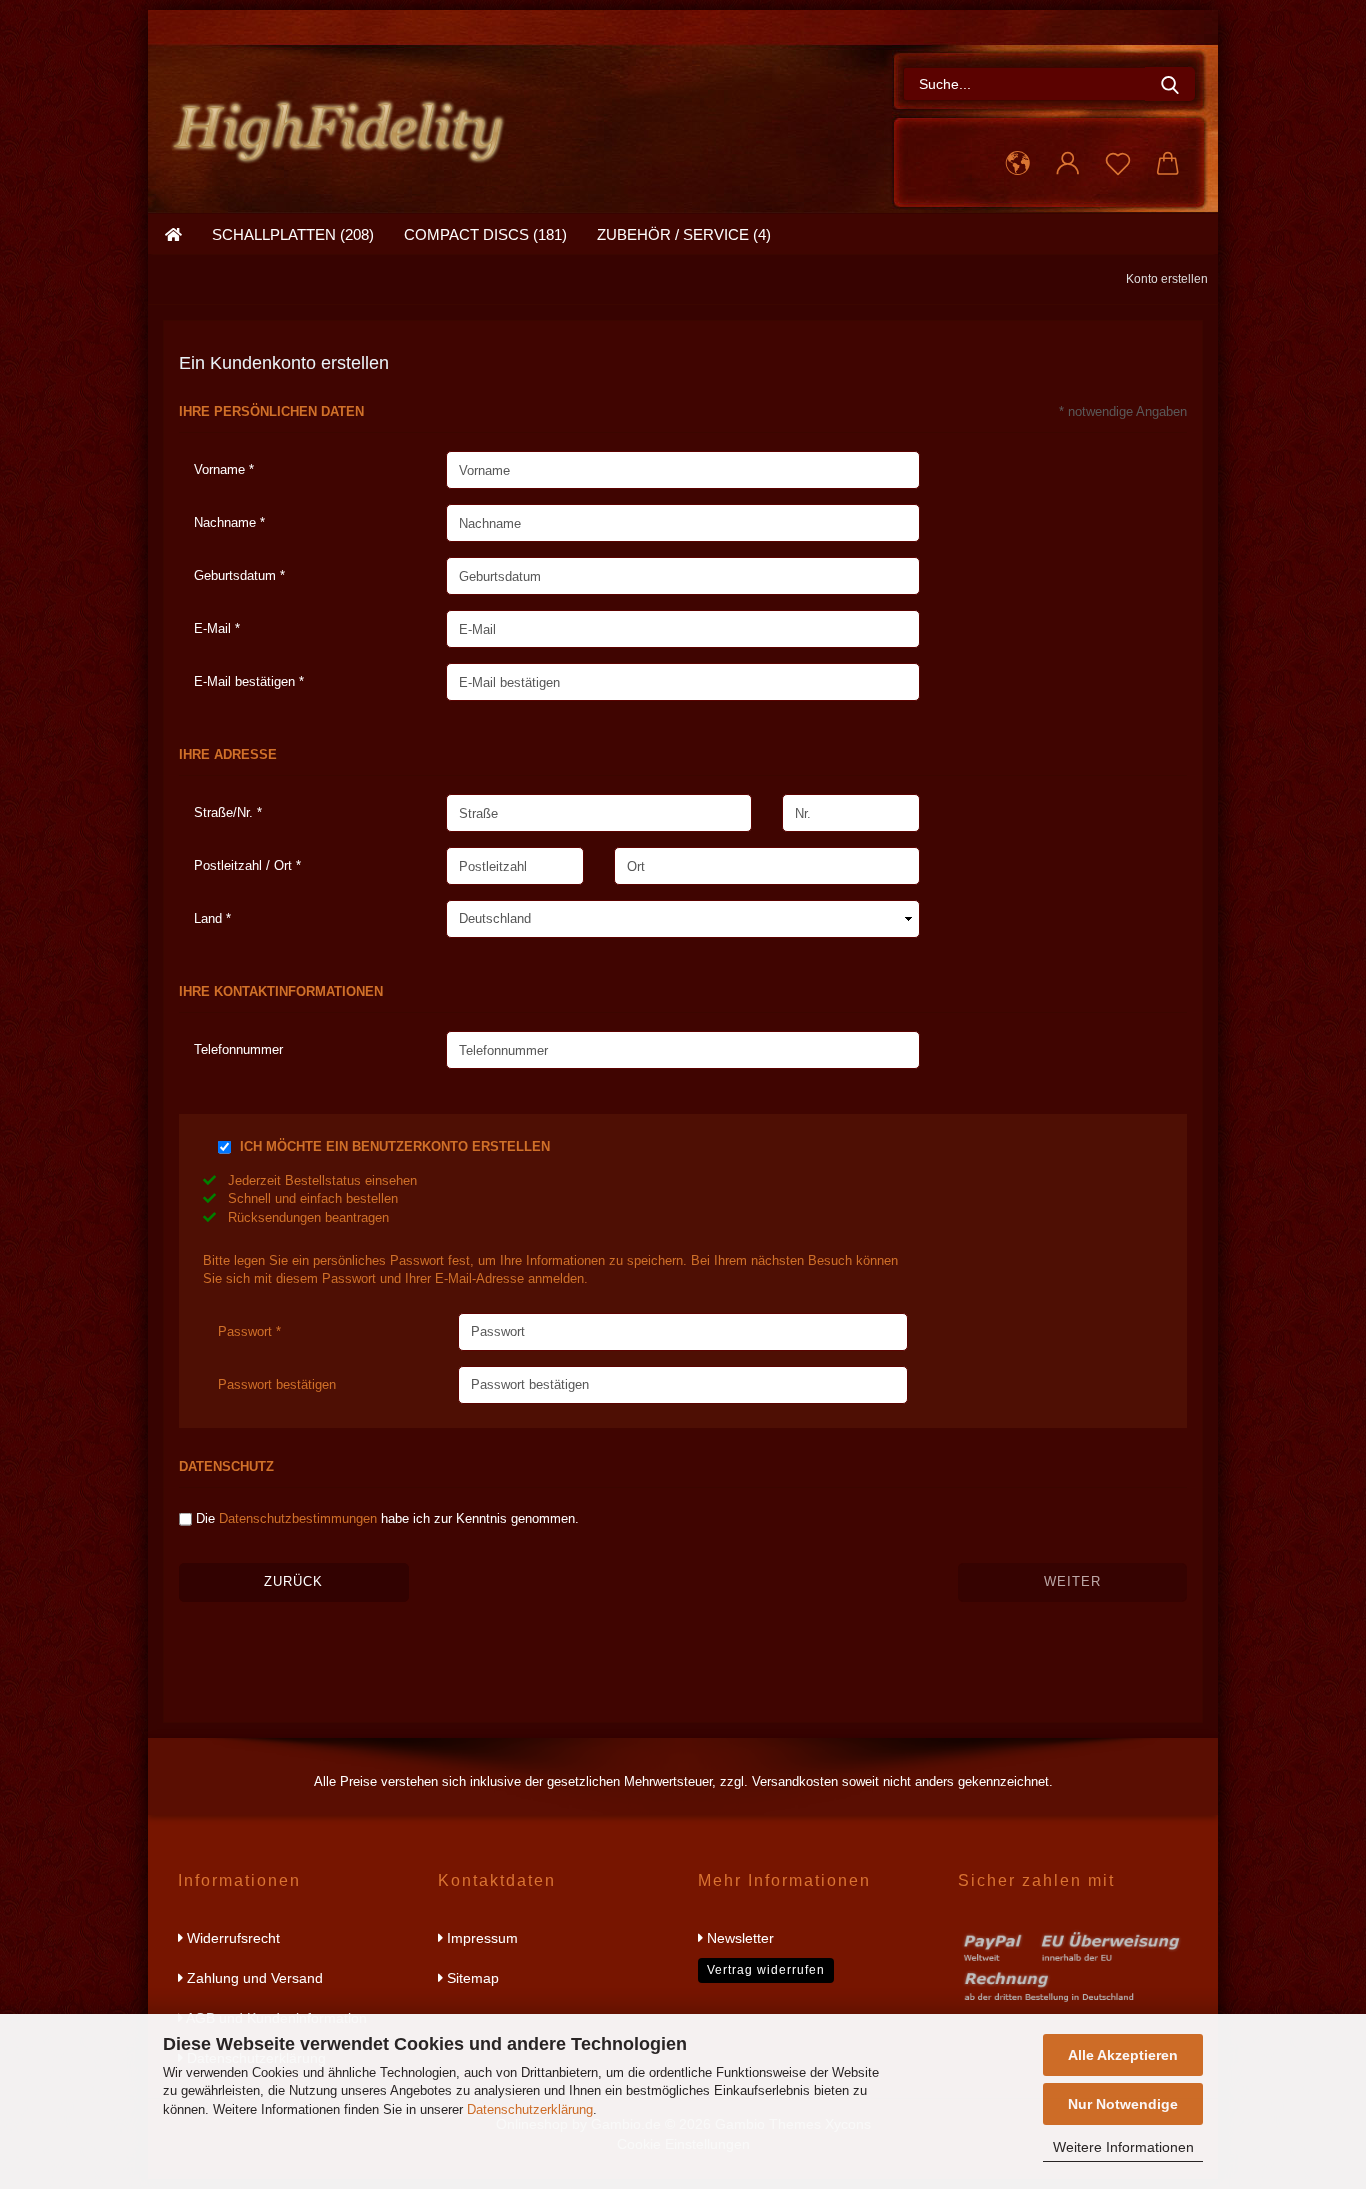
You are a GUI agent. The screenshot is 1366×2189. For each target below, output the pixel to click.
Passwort (247, 1331)
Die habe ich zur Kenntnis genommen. (387, 1518)
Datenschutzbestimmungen (298, 1518)
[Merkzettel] (1118, 164)
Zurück (293, 1581)
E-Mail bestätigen (246, 681)
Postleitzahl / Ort (245, 865)
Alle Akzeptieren (1123, 2055)
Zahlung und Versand (253, 1978)
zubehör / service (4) (684, 234)
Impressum (480, 1938)
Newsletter (738, 1938)
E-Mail (214, 628)
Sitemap (471, 1978)
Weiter (1072, 1581)
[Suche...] (1170, 84)
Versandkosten (795, 1781)
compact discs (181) (485, 234)
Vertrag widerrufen (766, 1970)
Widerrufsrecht (231, 1938)
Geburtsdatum (237, 575)
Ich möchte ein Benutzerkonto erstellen (395, 1146)
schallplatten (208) (293, 234)
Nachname (227, 522)
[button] (1018, 164)
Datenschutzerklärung (530, 2109)
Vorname (221, 469)
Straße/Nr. (225, 812)
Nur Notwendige (1123, 2104)
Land (210, 918)
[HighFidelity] (346, 125)
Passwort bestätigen (277, 1384)
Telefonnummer (238, 1049)
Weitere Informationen (1123, 2147)
